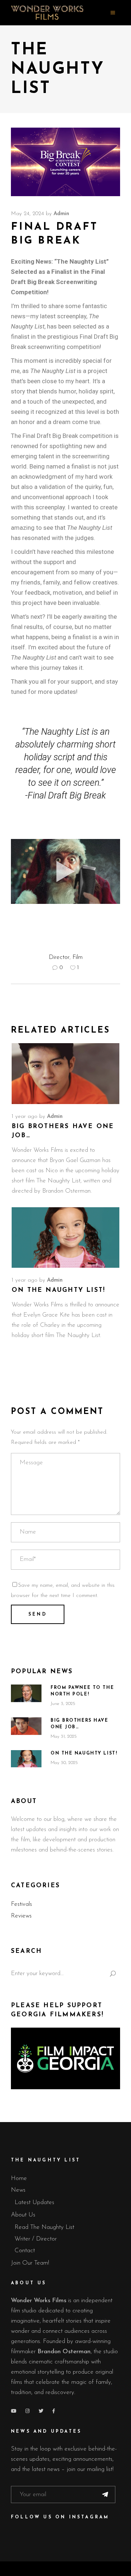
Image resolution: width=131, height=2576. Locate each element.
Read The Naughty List (44, 2227)
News (18, 2190)
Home (19, 2178)
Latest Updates (34, 2202)
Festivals (21, 1904)
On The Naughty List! (58, 1290)
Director (59, 957)
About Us (23, 2215)
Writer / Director (36, 2239)
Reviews (21, 1916)
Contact (25, 2251)
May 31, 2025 (64, 1736)
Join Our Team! (30, 2263)
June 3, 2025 (63, 1704)
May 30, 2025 (64, 1763)
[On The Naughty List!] (65, 1238)
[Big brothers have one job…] (65, 1074)
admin (61, 214)
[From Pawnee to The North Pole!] (26, 1693)
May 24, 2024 (27, 214)
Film (78, 957)
